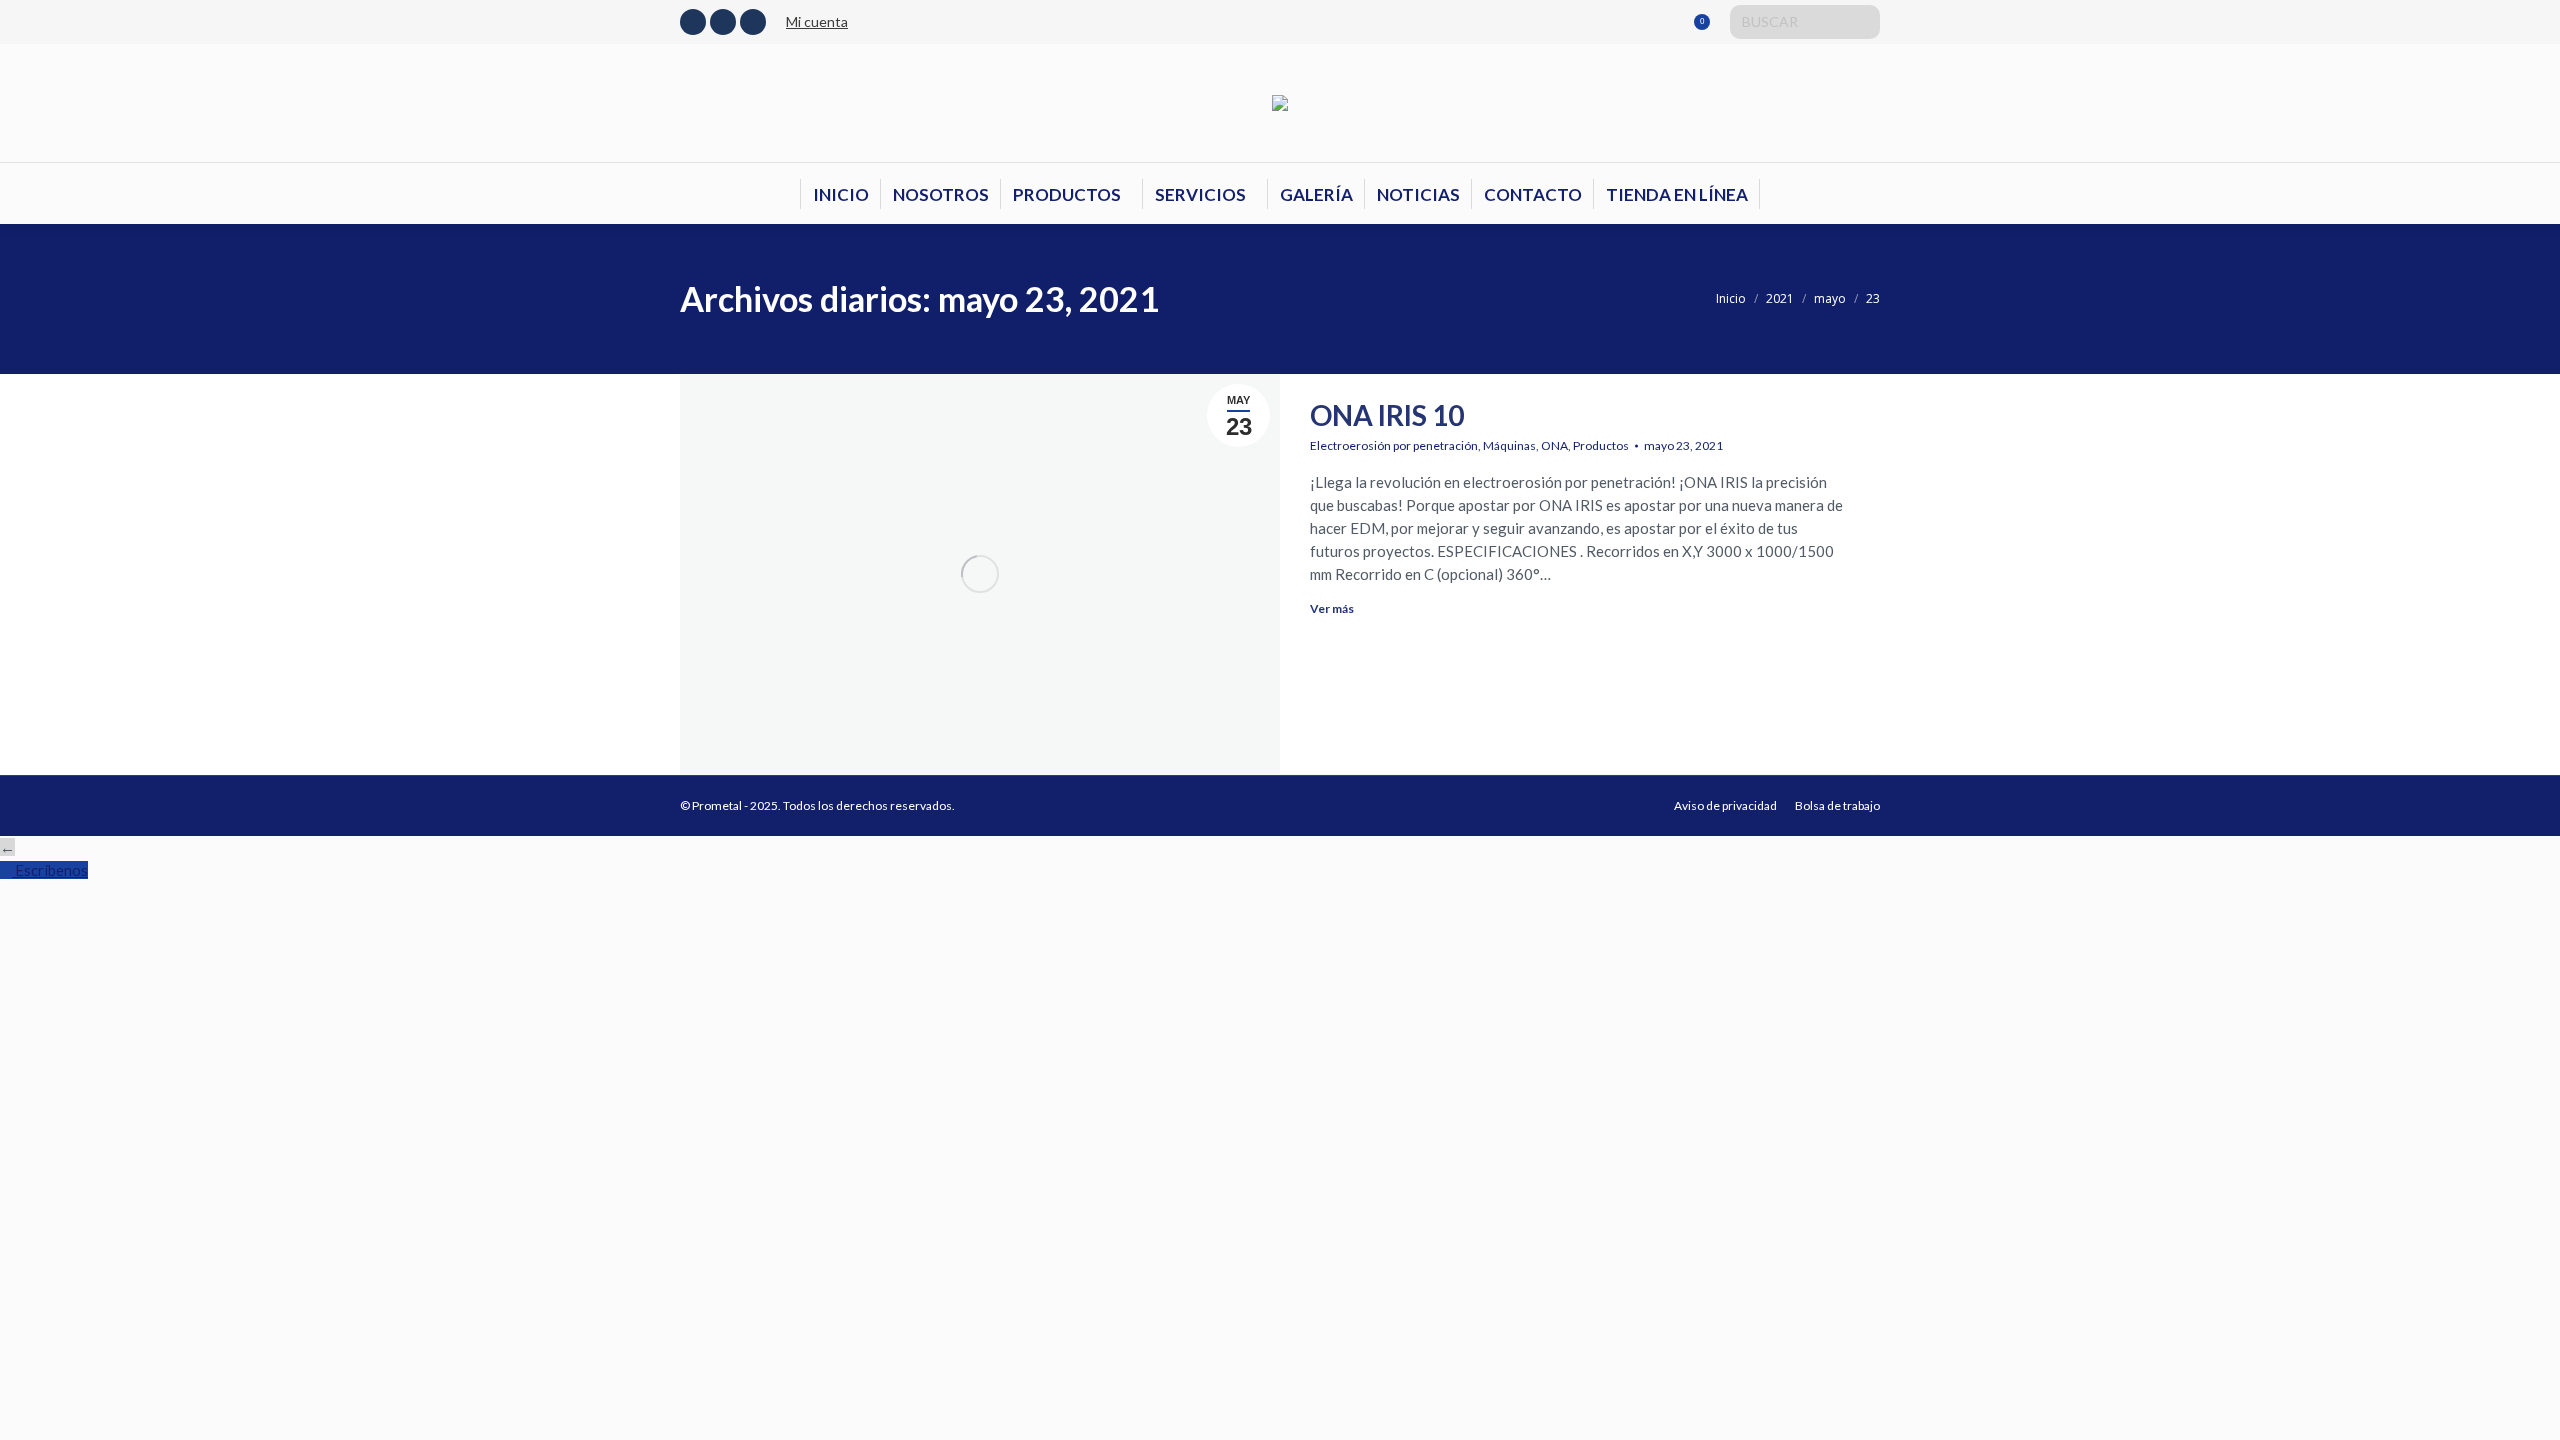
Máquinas (1509, 445)
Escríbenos (51, 870)
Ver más (1332, 608)
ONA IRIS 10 (1387, 415)
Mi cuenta (817, 21)
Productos (1601, 445)
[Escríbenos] (7, 870)
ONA (1554, 445)
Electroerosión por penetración (1394, 445)
